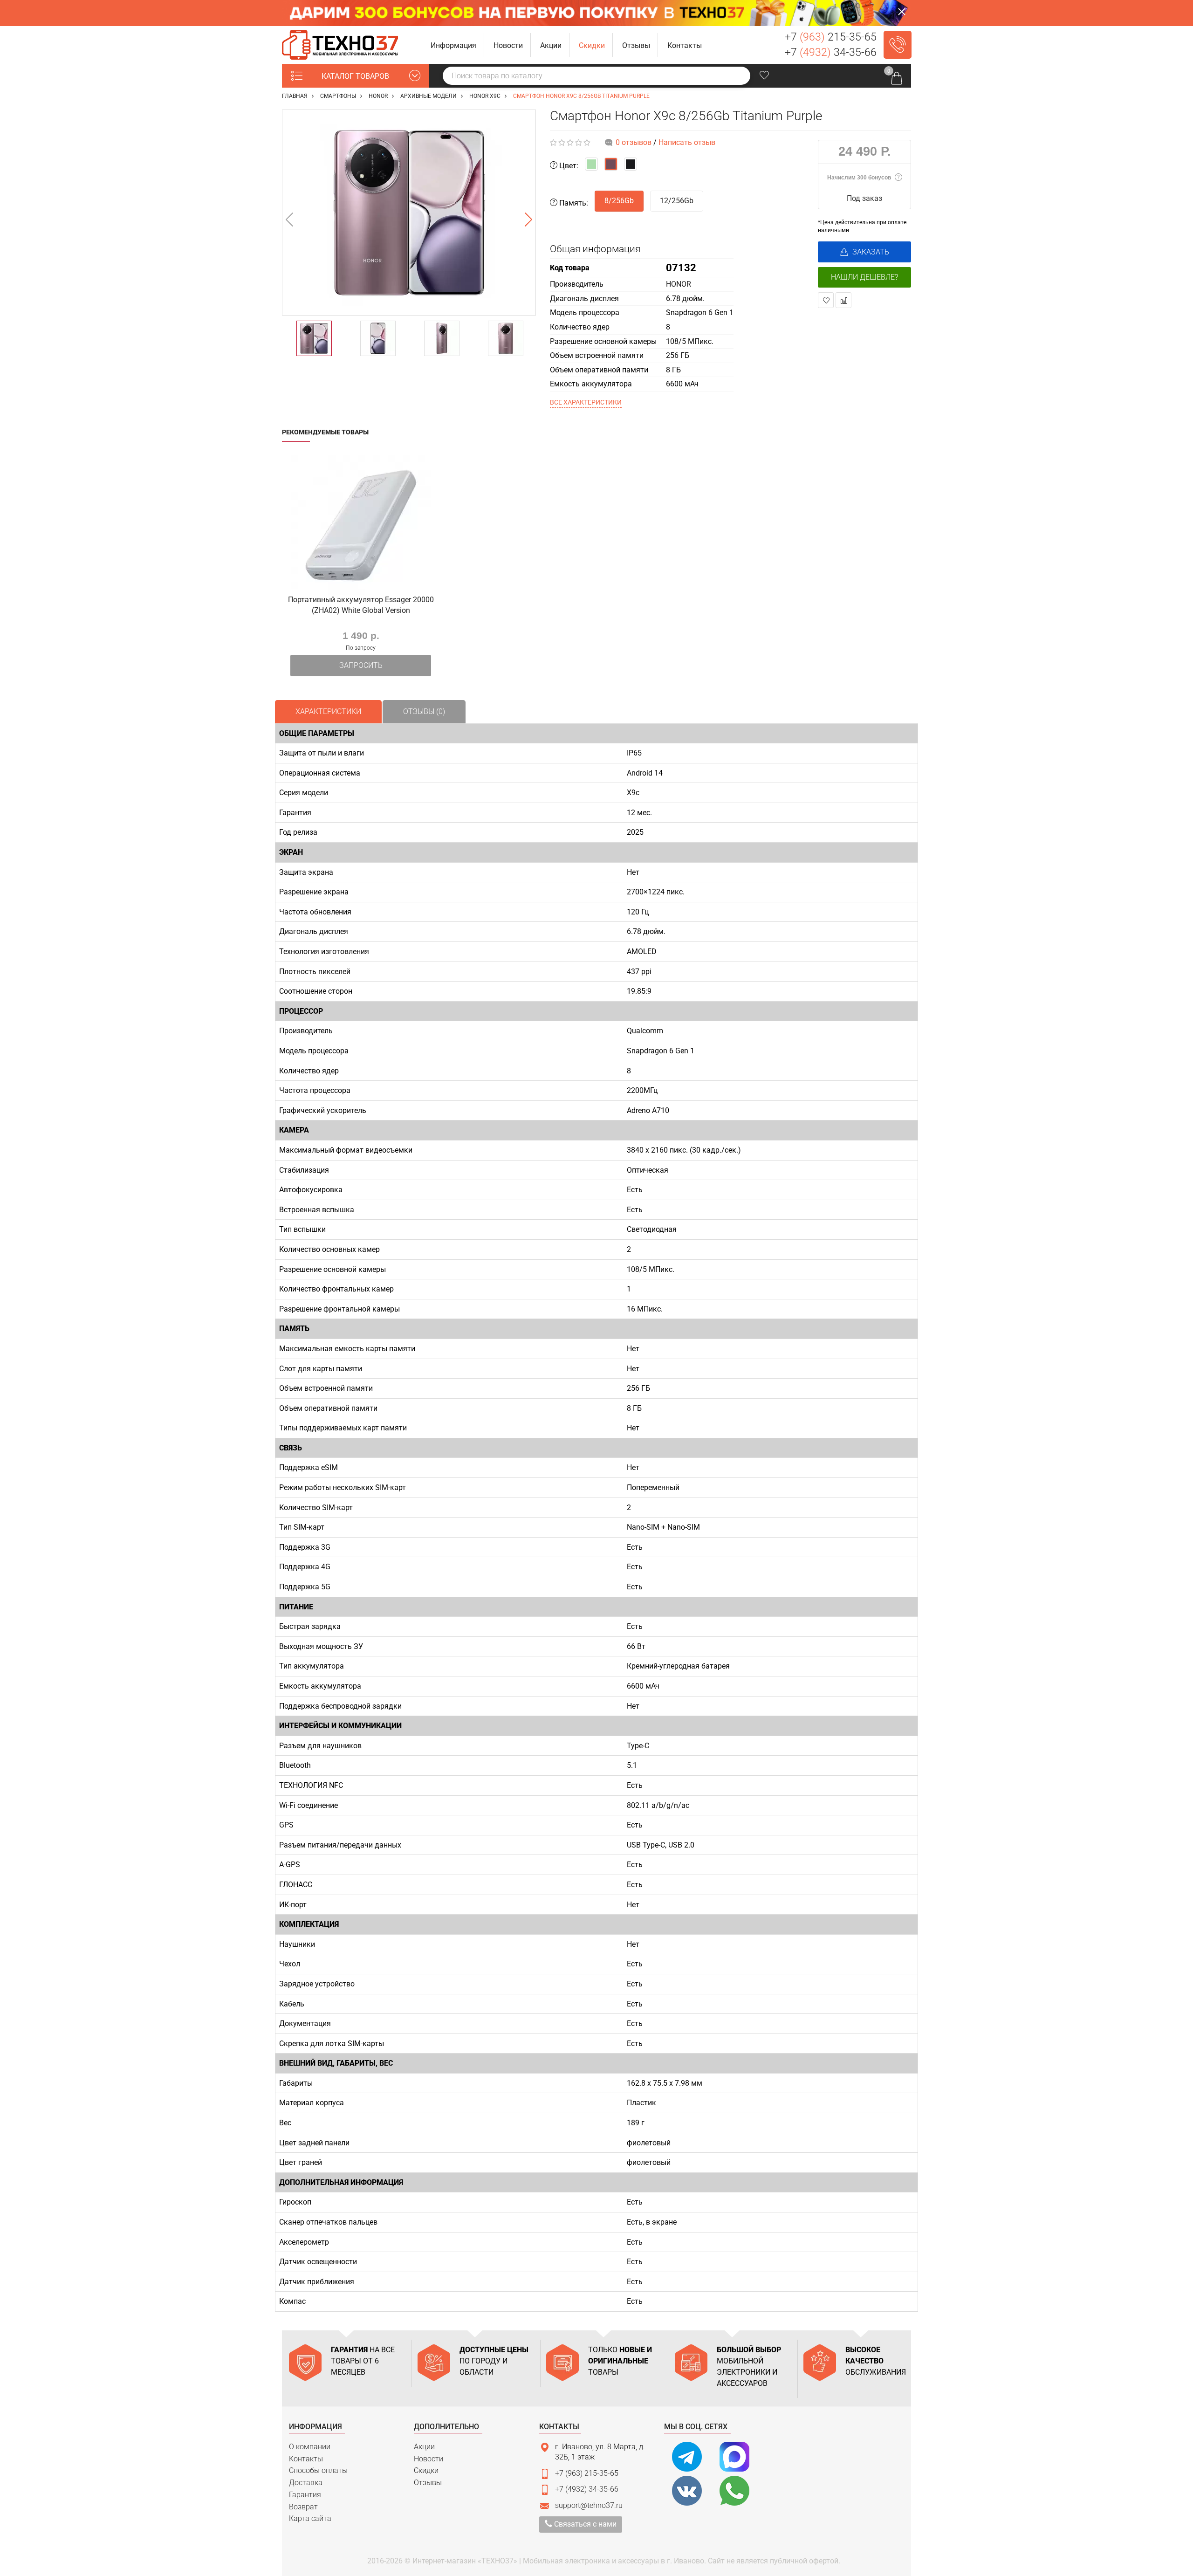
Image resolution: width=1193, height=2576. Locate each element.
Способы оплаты (318, 2470)
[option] (409, 213)
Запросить (361, 665)
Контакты (306, 2459)
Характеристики (328, 711)
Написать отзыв (687, 142)
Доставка (306, 2483)
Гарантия (305, 2495)
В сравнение (843, 300)
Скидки (426, 2470)
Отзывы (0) (424, 711)
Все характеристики (586, 402)
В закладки (826, 300)
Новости (429, 2459)
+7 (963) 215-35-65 (587, 2473)
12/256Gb (677, 201)
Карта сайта (310, 2518)
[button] (454, 45)
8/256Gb (619, 201)
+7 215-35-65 (831, 37)
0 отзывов (634, 142)
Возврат (303, 2507)
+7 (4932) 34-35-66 (587, 2489)
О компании (310, 2447)
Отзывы (428, 2483)
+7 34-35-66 (831, 52)
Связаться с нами (584, 2524)
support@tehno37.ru (589, 2505)
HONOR (679, 284)
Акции (424, 2447)
